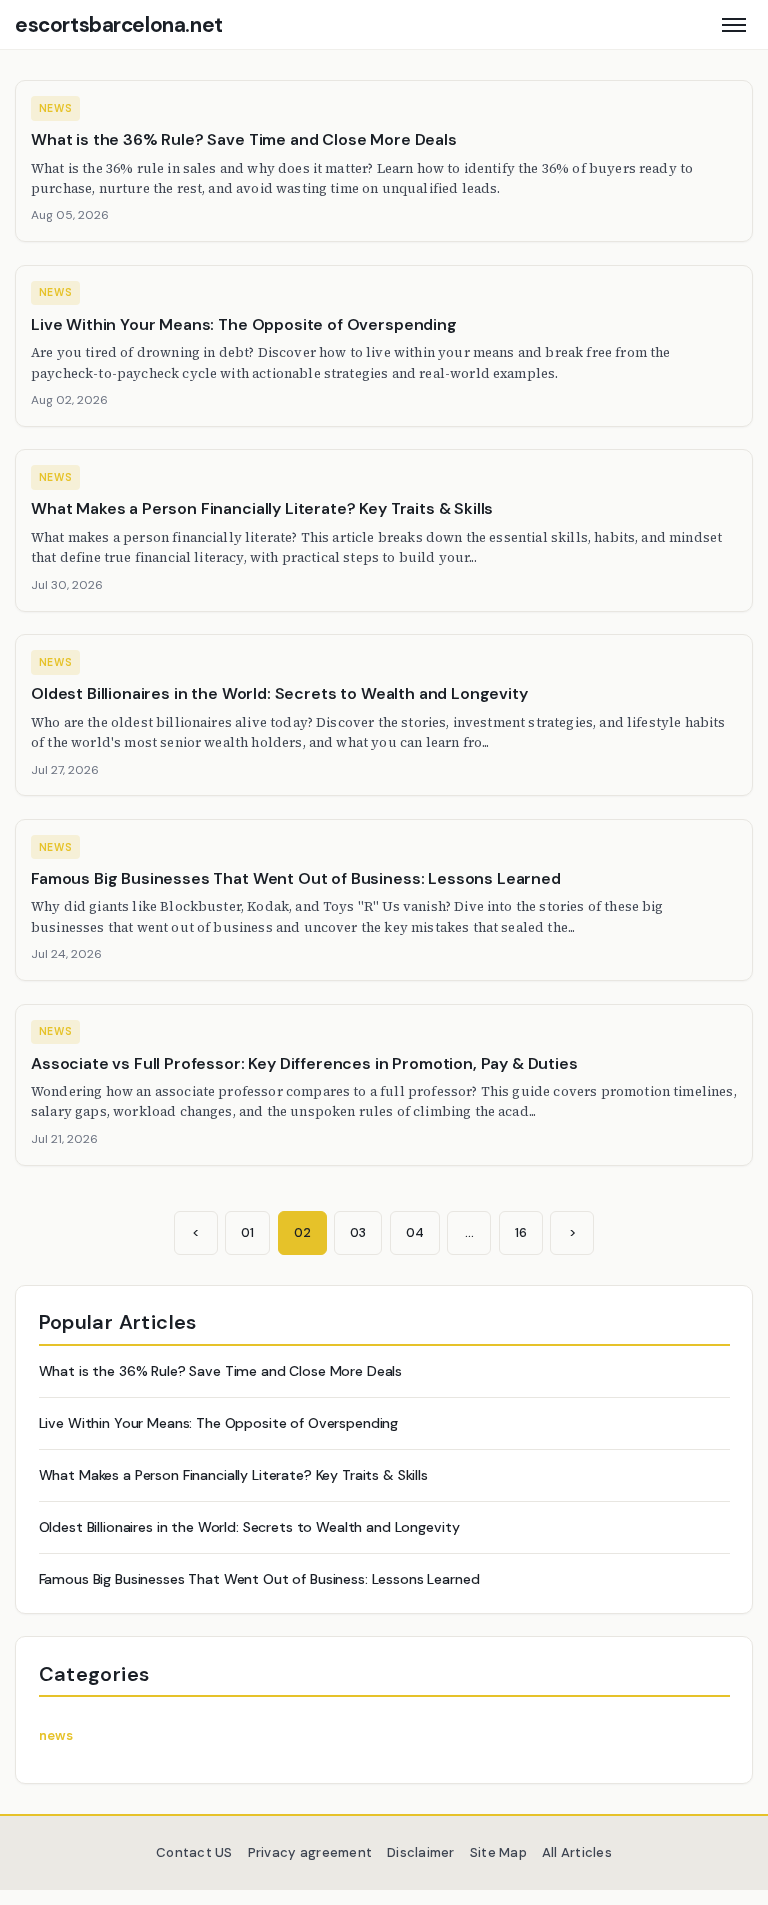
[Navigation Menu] (733, 24)
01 (247, 1232)
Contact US (194, 1852)
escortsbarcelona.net (119, 25)
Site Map (498, 1852)
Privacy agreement (310, 1852)
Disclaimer (421, 1852)
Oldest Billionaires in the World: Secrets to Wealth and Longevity (249, 1527)
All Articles (577, 1852)
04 (415, 1232)
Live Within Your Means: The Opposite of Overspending (219, 1423)
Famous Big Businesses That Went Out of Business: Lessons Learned (259, 1579)
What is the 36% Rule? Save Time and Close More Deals (221, 1371)
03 (358, 1232)
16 (521, 1232)
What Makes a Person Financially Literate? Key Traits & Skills (233, 1475)
